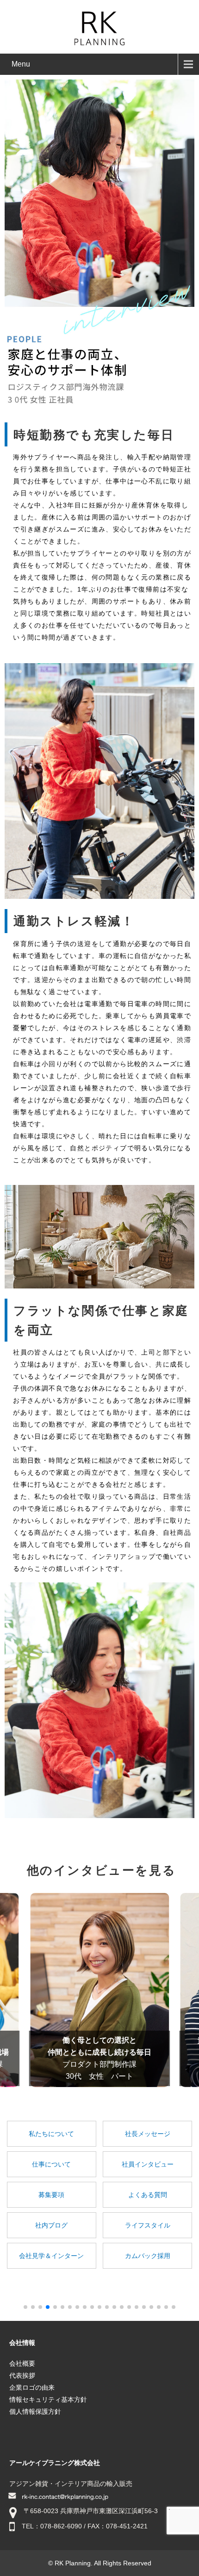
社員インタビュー (148, 2164)
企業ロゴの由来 (32, 2387)
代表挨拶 (22, 2375)
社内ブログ (51, 2225)
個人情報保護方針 (35, 2411)
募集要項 (51, 2195)
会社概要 (22, 2363)
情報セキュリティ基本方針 (48, 2399)
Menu (21, 64)
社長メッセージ (148, 2134)
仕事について (51, 2164)
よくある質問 (148, 2195)
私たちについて (51, 2134)
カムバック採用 (148, 2256)
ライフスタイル (148, 2225)
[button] (25, 2307)
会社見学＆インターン (51, 2256)
